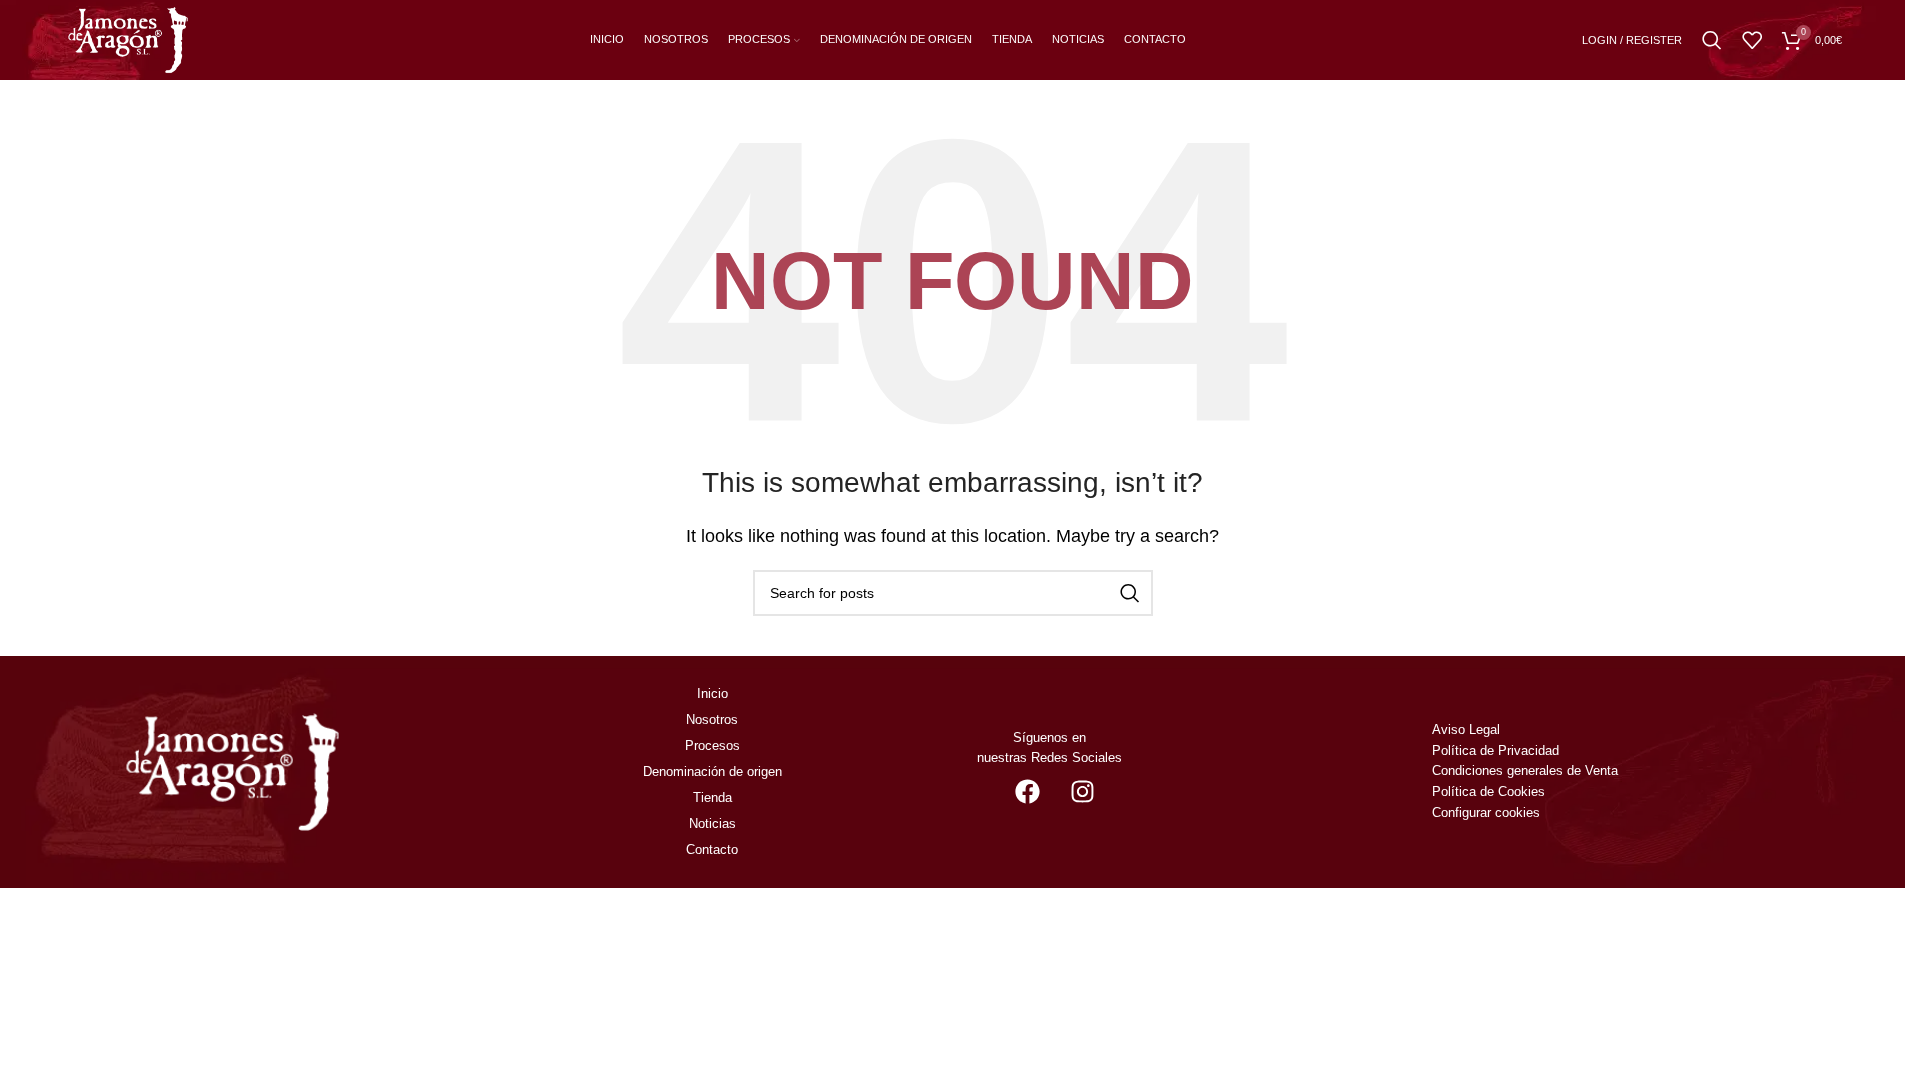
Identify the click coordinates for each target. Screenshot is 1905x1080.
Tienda (712, 797)
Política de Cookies (1488, 791)
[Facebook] (1027, 791)
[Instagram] (1082, 791)
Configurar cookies (1486, 812)
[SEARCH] (1130, 593)
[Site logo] (128, 38)
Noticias (712, 823)
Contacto (712, 849)
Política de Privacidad (1495, 750)
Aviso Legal (1466, 729)
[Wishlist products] (1752, 40)
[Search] (1712, 40)
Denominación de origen (712, 771)
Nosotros (712, 719)
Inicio (712, 693)
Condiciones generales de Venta (1527, 770)
